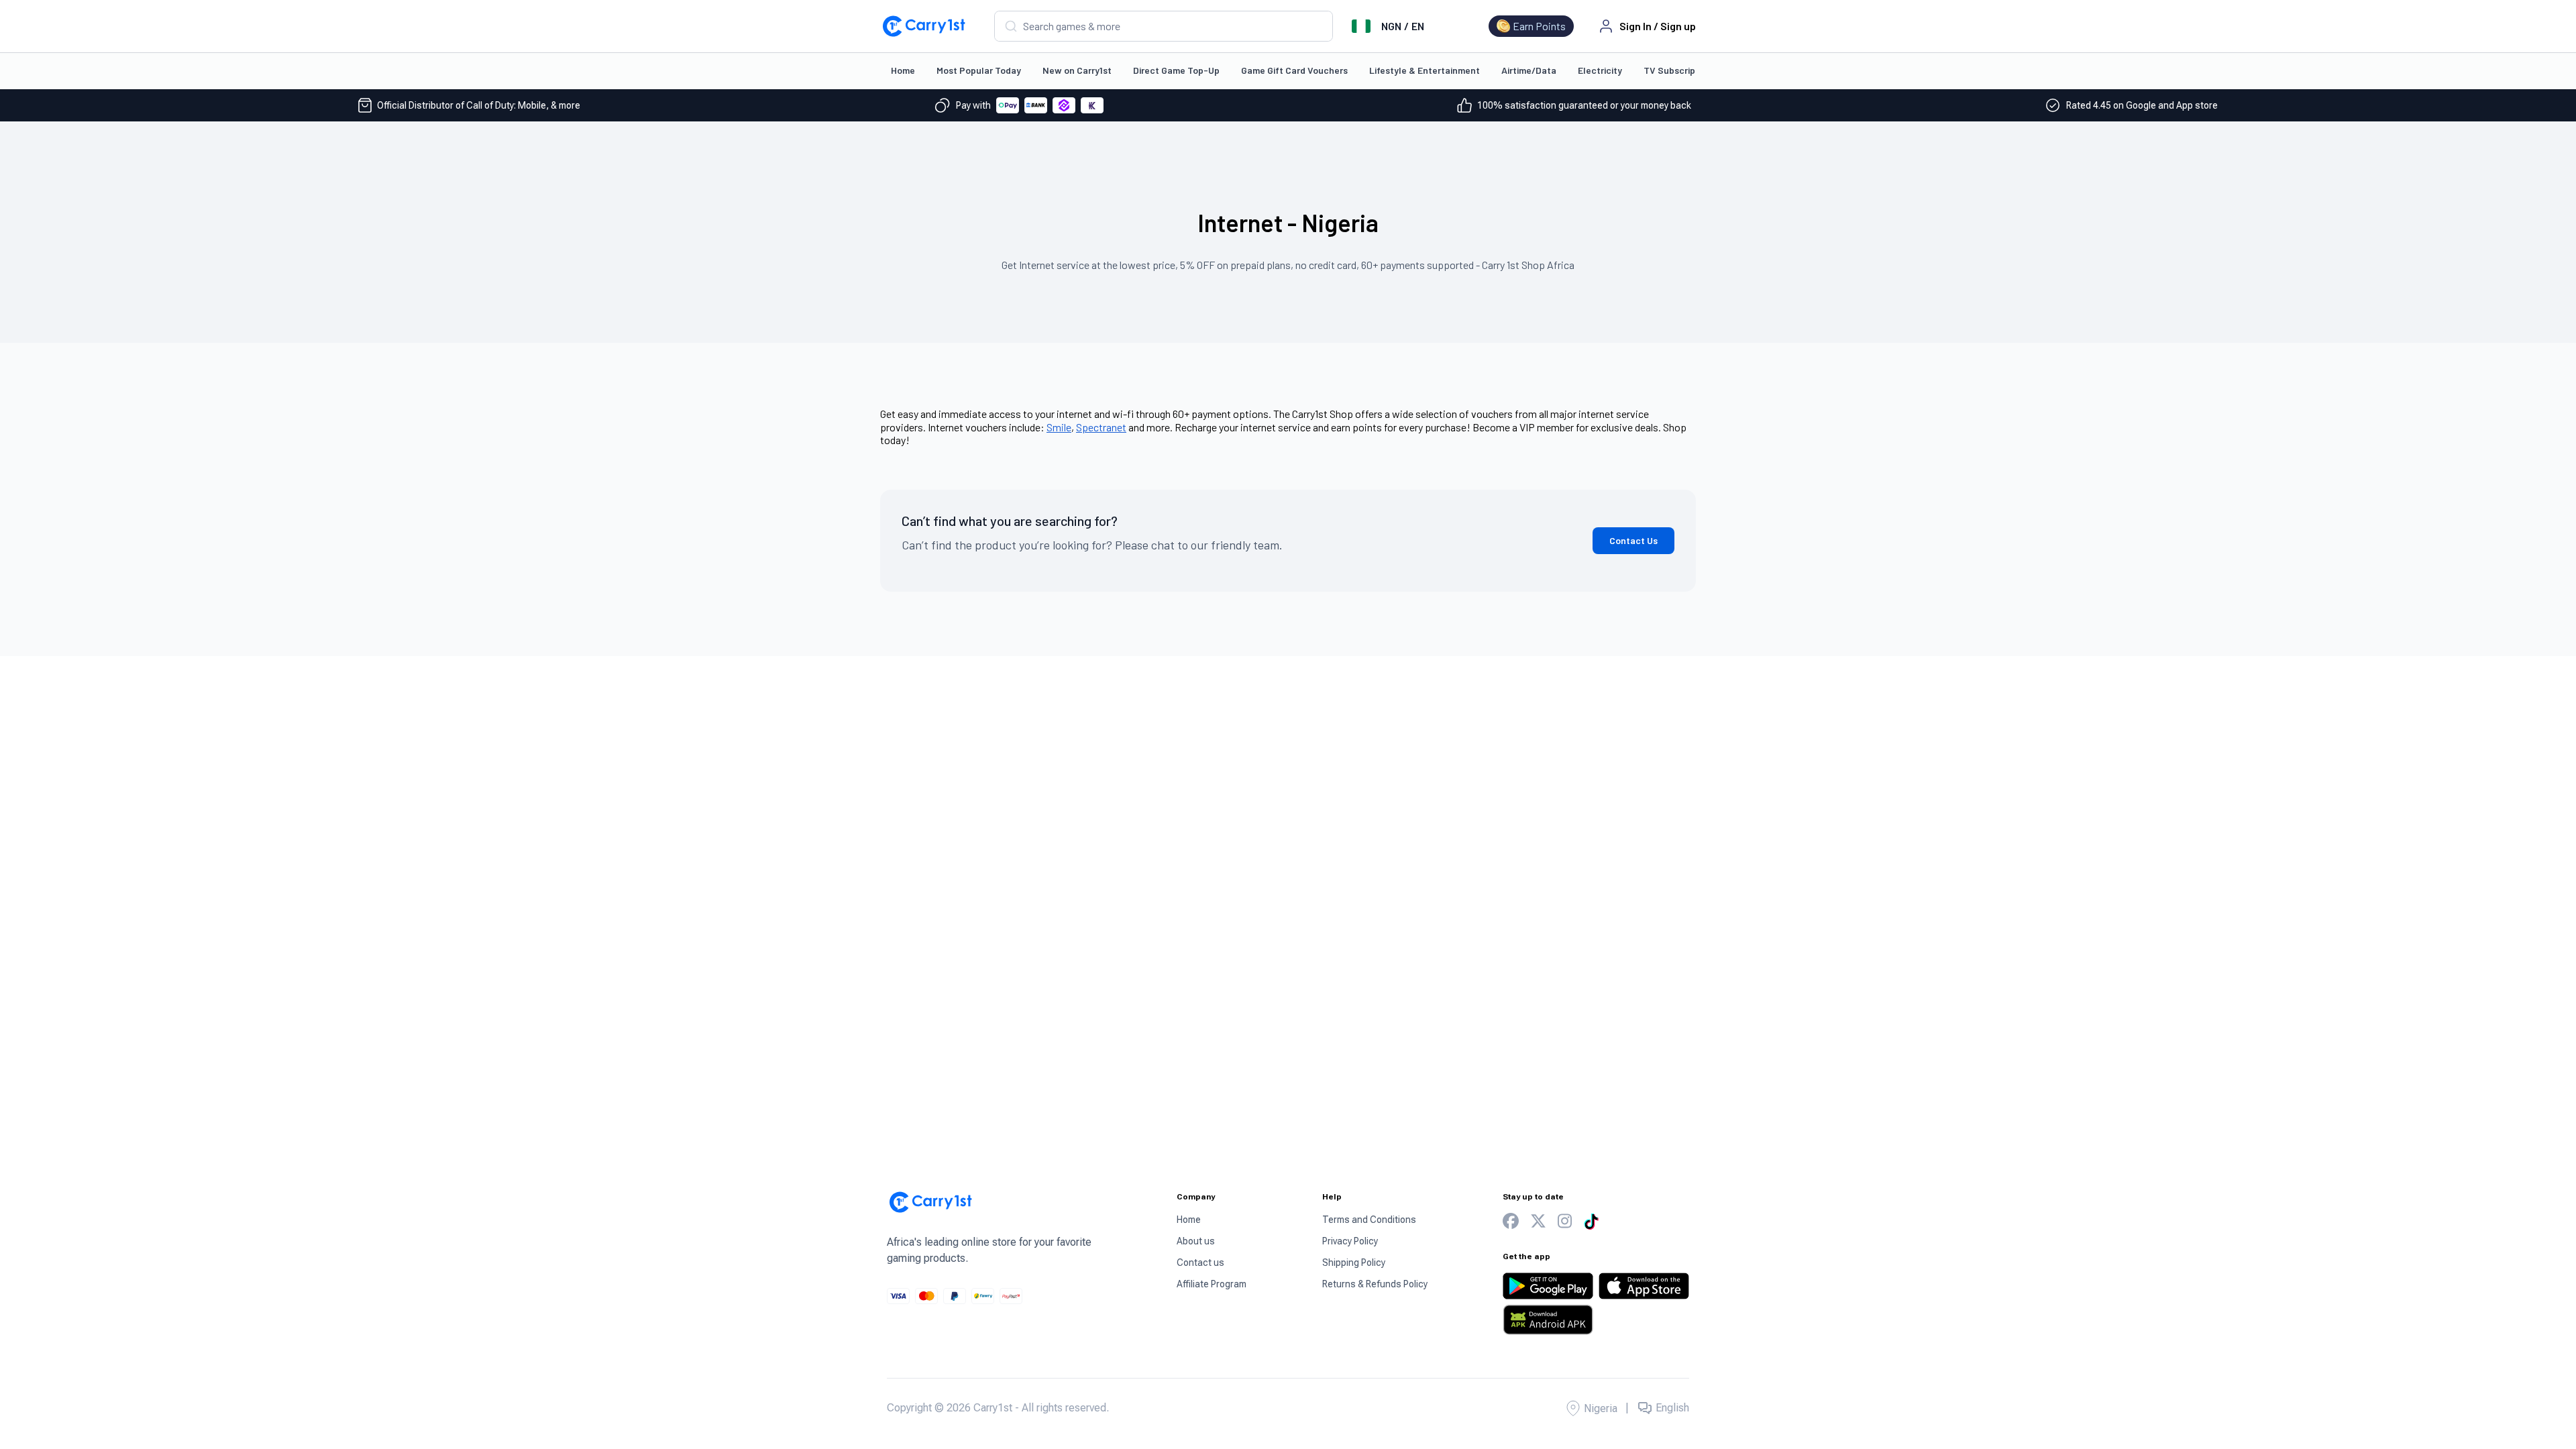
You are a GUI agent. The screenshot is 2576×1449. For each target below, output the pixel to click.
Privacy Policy (1350, 1241)
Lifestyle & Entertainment (1425, 70)
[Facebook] (1511, 1221)
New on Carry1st (1077, 70)
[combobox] (1164, 26)
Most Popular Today (979, 70)
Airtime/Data (1529, 70)
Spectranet (1101, 427)
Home (903, 70)
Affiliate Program (1212, 1284)
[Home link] (924, 26)
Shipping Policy (1354, 1263)
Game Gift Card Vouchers (1294, 70)
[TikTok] (1591, 1222)
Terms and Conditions (1369, 1220)
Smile (1059, 427)
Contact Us (1633, 540)
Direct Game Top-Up (1176, 70)
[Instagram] (1565, 1221)
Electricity (1600, 70)
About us (1196, 1241)
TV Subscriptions (1680, 70)
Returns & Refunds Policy (1375, 1284)
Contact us (1200, 1263)
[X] (1538, 1221)
